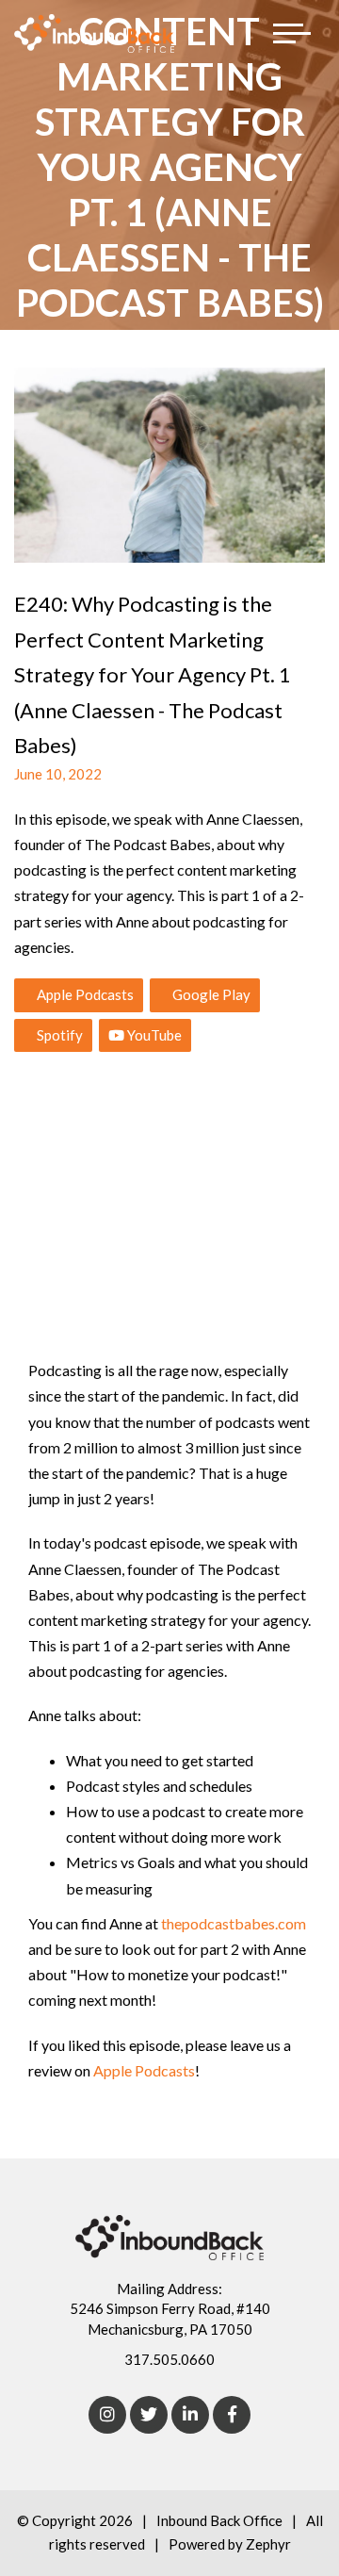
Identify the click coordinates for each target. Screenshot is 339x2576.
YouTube (153, 1035)
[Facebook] (232, 2415)
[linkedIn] (190, 2415)
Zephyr (268, 2544)
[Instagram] (107, 2415)
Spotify (58, 1035)
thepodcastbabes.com (234, 1923)
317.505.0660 (169, 2359)
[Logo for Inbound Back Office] (94, 33)
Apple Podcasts (84, 994)
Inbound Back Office (219, 2520)
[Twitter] (149, 2415)
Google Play (210, 994)
